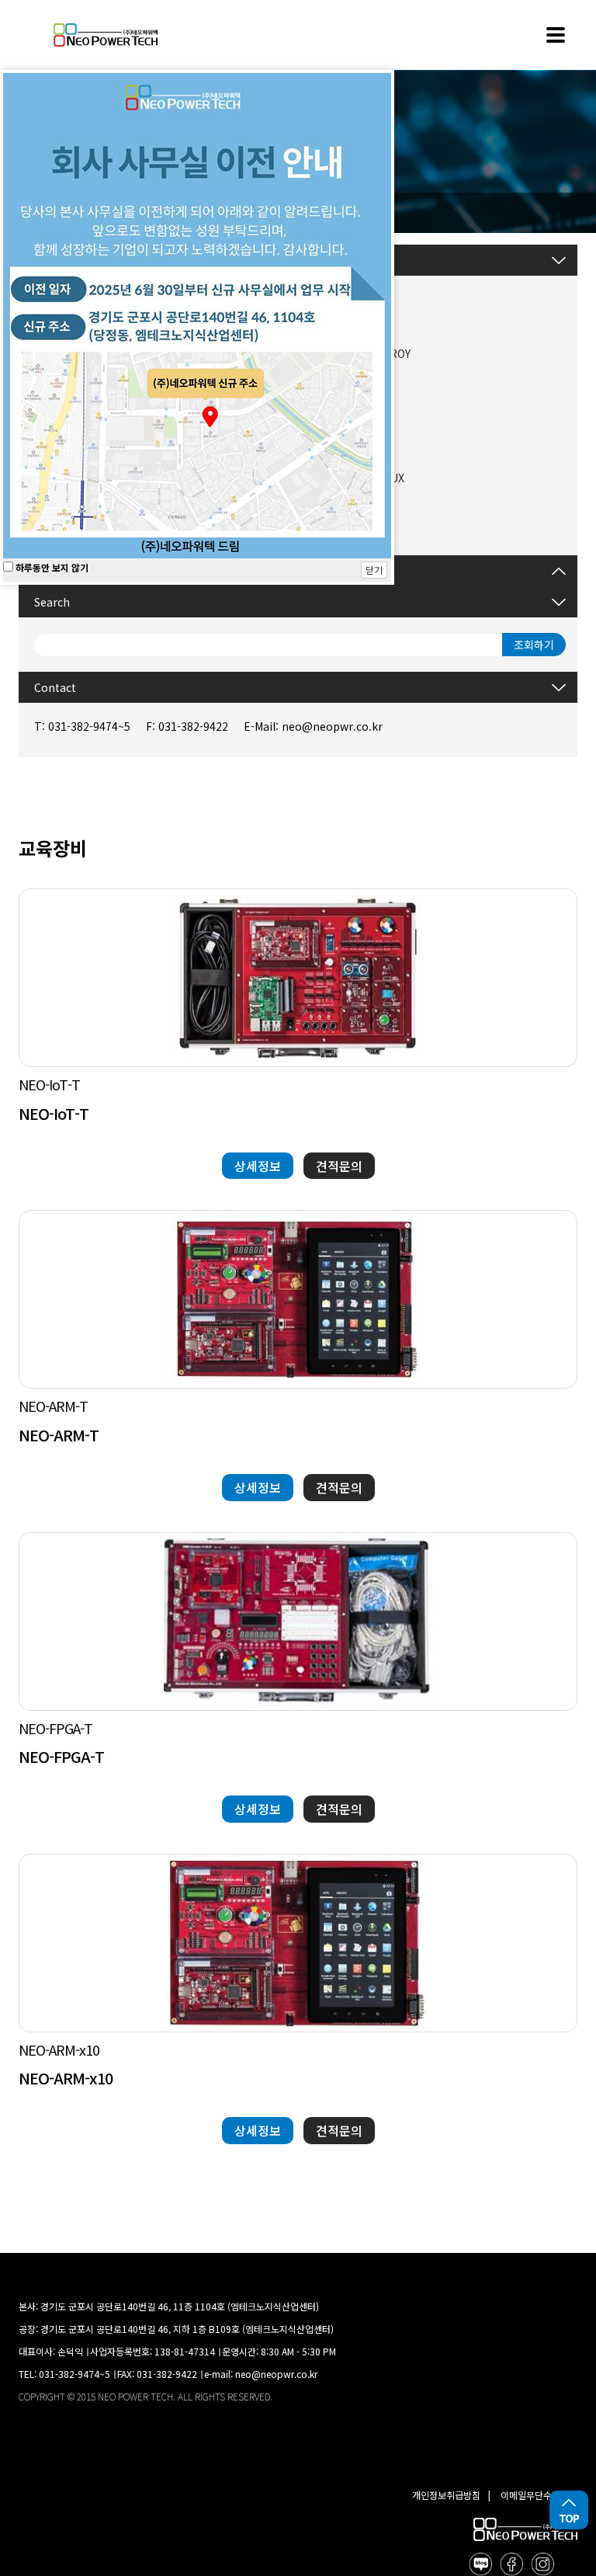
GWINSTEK (341, 291)
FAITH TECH (344, 322)
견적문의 (339, 1166)
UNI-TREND (343, 384)
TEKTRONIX (343, 447)
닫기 (374, 570)
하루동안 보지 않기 (51, 567)
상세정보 (258, 1166)
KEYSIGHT (339, 415)
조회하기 (534, 645)
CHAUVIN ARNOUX (359, 478)
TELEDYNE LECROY (362, 353)
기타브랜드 (338, 509)
